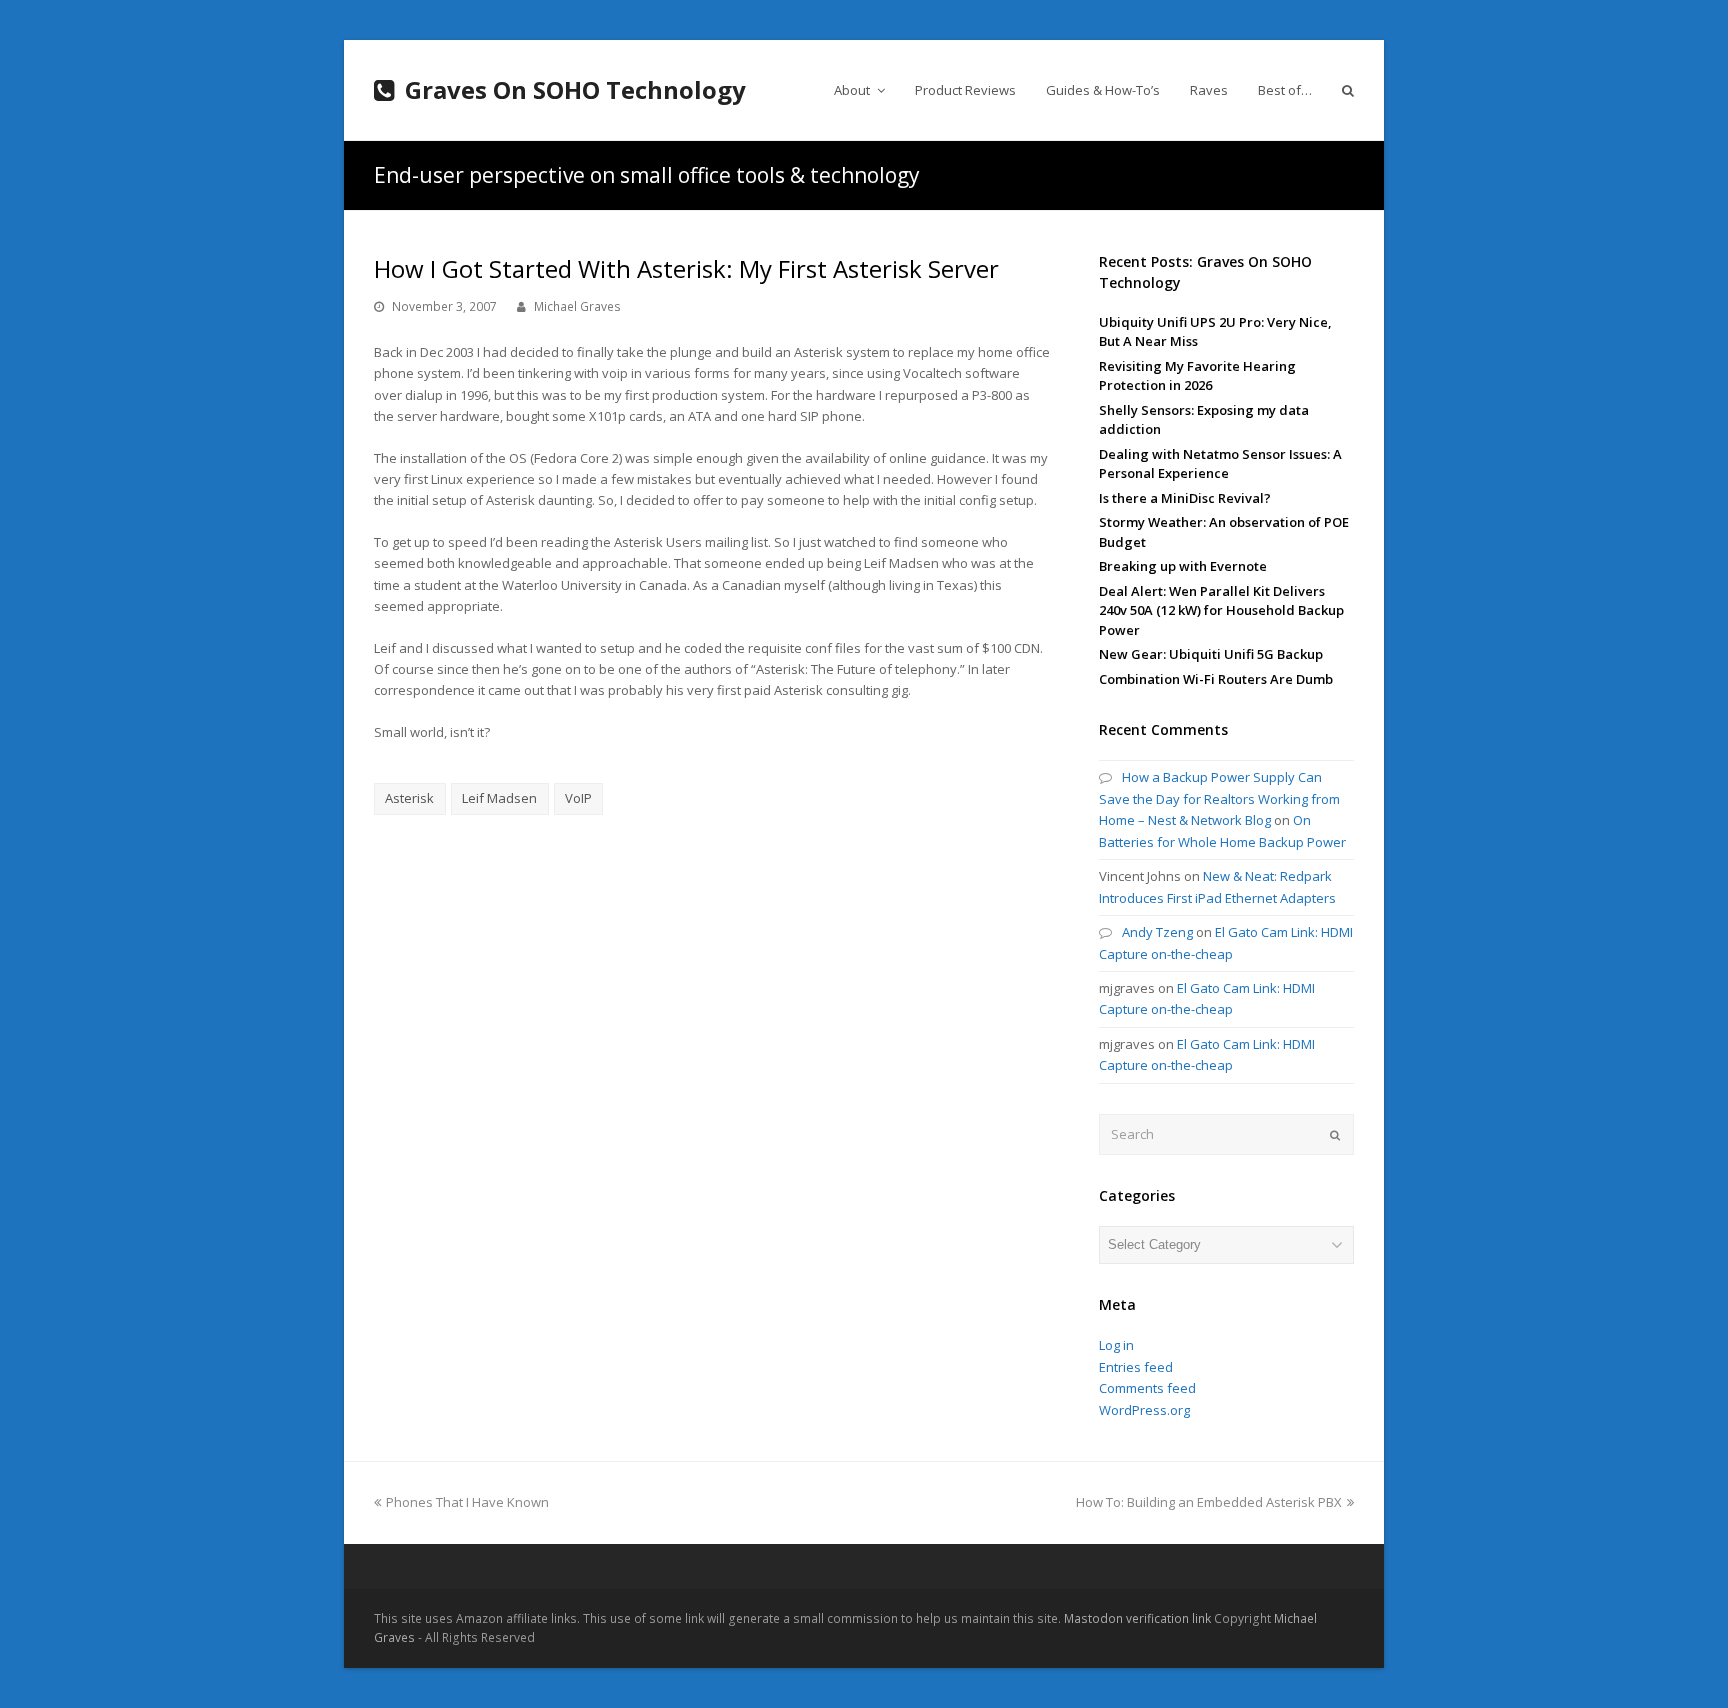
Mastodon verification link (1137, 1618)
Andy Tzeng (1157, 932)
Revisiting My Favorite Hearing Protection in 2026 (1197, 376)
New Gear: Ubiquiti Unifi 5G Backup (1211, 654)
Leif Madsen (499, 798)
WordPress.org (1144, 1410)
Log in (1116, 1345)
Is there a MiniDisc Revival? (1185, 498)
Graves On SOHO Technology (575, 89)
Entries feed (1136, 1367)
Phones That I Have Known (467, 1502)
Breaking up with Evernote (1183, 566)
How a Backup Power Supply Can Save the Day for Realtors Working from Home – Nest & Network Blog (1219, 798)
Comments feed (1147, 1388)
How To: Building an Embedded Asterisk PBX (1209, 1502)
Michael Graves (577, 306)
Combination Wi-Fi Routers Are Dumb (1216, 679)
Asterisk (409, 798)
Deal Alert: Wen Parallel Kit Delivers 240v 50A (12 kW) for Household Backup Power (1221, 610)
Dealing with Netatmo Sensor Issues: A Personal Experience (1220, 464)
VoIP (578, 798)
